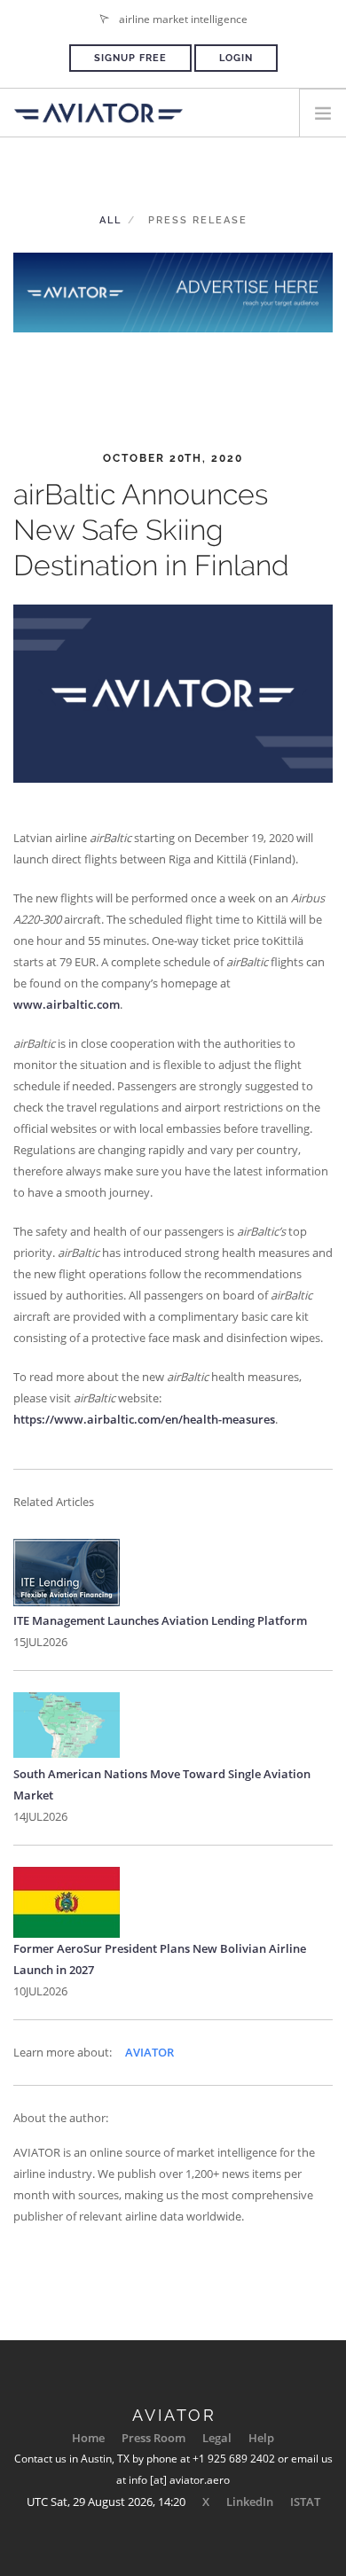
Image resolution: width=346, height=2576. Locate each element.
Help (261, 2438)
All (110, 220)
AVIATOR (149, 2052)
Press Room (153, 2438)
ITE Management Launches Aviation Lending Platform (160, 1620)
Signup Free (130, 58)
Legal (217, 2438)
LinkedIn (250, 2502)
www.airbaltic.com (67, 1004)
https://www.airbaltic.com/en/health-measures (144, 1419)
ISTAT (305, 2502)
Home (88, 2438)
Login (236, 58)
